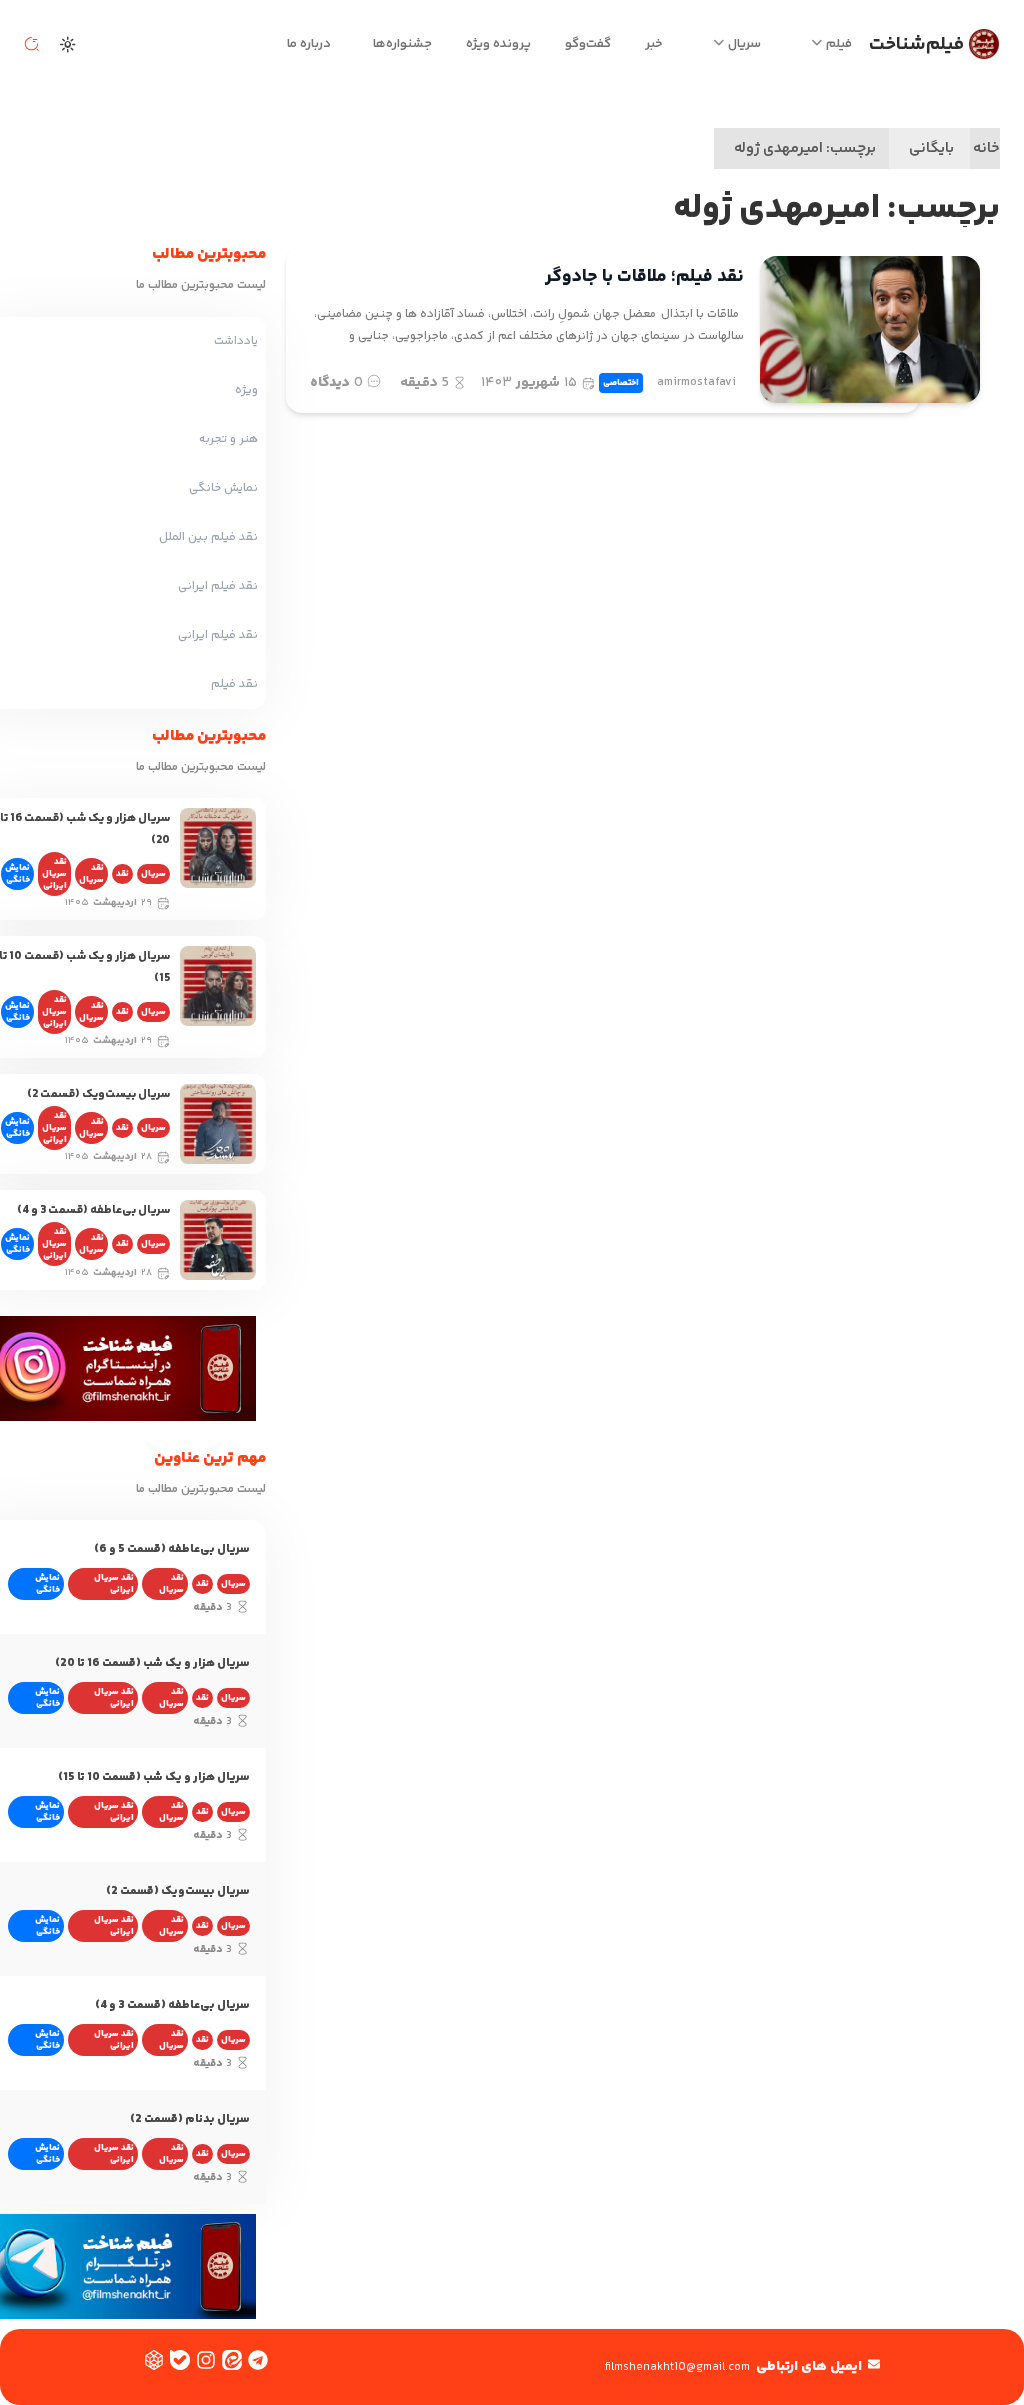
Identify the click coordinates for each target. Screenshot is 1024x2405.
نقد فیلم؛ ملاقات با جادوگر (644, 277)
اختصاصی (621, 383)
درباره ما (309, 44)
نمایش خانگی (17, 874)
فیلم (839, 44)
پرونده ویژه (498, 44)
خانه (986, 148)
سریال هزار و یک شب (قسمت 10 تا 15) (154, 1777)
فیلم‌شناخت (916, 44)
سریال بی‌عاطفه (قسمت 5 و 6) (172, 1549)
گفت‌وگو (588, 44)
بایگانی (931, 148)
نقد (122, 874)
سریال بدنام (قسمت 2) (190, 2119)
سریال (744, 44)
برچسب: (805, 148)
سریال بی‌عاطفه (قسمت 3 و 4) (93, 1210)
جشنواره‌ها (402, 44)
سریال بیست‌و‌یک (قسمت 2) (98, 1094)
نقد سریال (91, 874)
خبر (654, 44)
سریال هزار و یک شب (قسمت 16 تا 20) (152, 1663)
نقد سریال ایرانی (54, 874)
